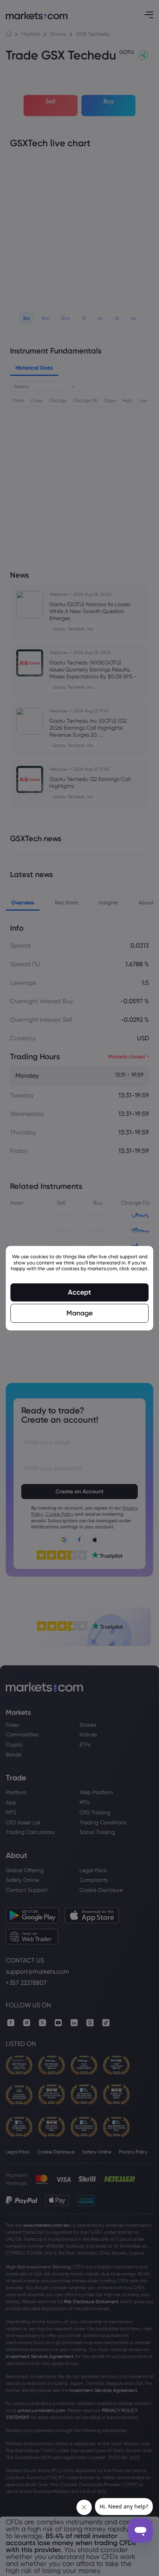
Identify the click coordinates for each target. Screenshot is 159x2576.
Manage (79, 1313)
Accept (79, 1292)
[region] (79, 1288)
